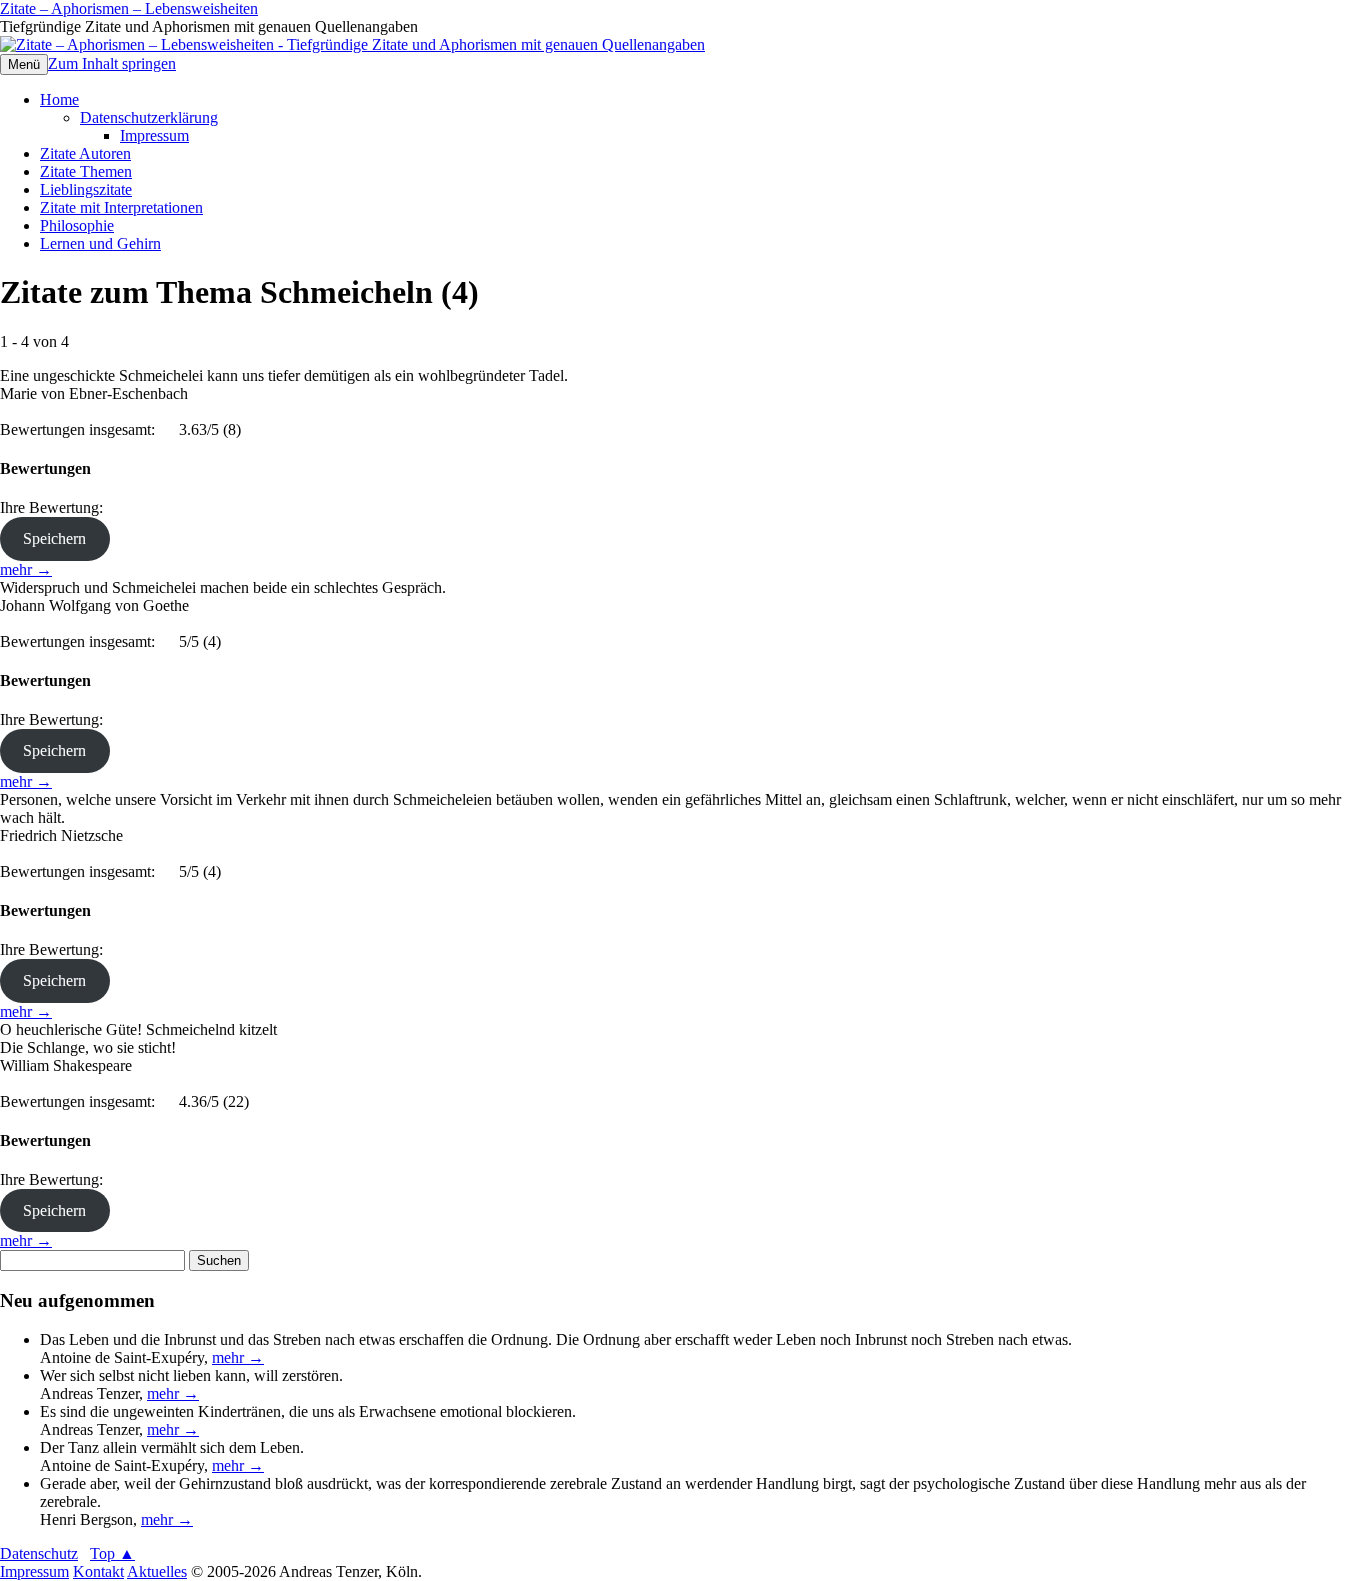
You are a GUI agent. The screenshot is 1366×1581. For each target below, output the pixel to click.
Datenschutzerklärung (149, 117)
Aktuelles (157, 1571)
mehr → (26, 569)
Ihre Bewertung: (55, 507)
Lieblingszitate (86, 189)
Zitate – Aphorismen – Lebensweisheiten (129, 8)
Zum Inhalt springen (112, 63)
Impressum (154, 135)
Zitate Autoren (85, 153)
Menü (24, 64)
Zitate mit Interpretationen (121, 207)
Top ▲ (112, 1553)
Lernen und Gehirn (100, 243)
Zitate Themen (86, 171)
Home (59, 99)
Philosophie (77, 225)
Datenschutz (39, 1553)
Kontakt (98, 1571)
